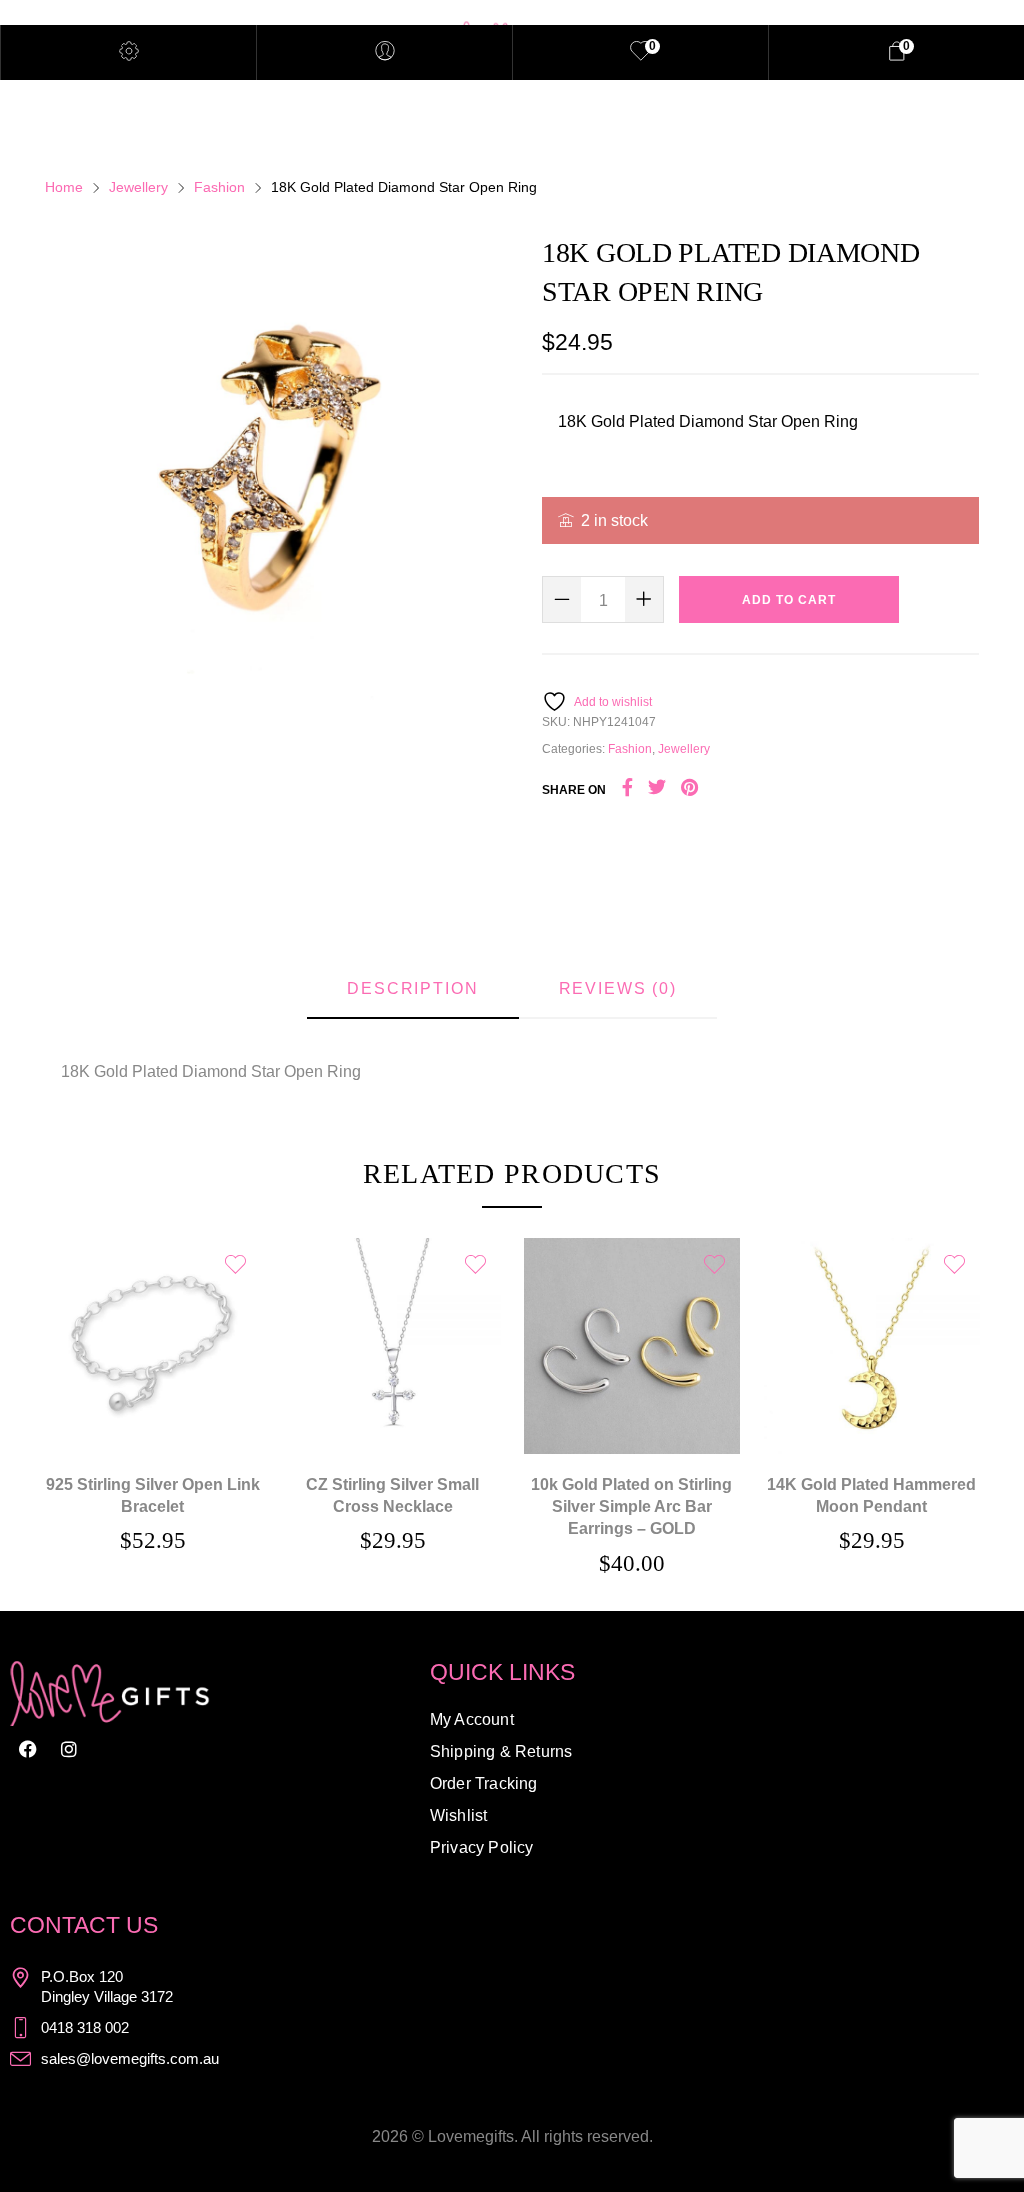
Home (64, 187)
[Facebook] (28, 1749)
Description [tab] (412, 988)
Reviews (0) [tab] (618, 988)
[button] (153, 1317)
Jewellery (138, 187)
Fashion (219, 187)
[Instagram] (69, 1749)
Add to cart (789, 600)
